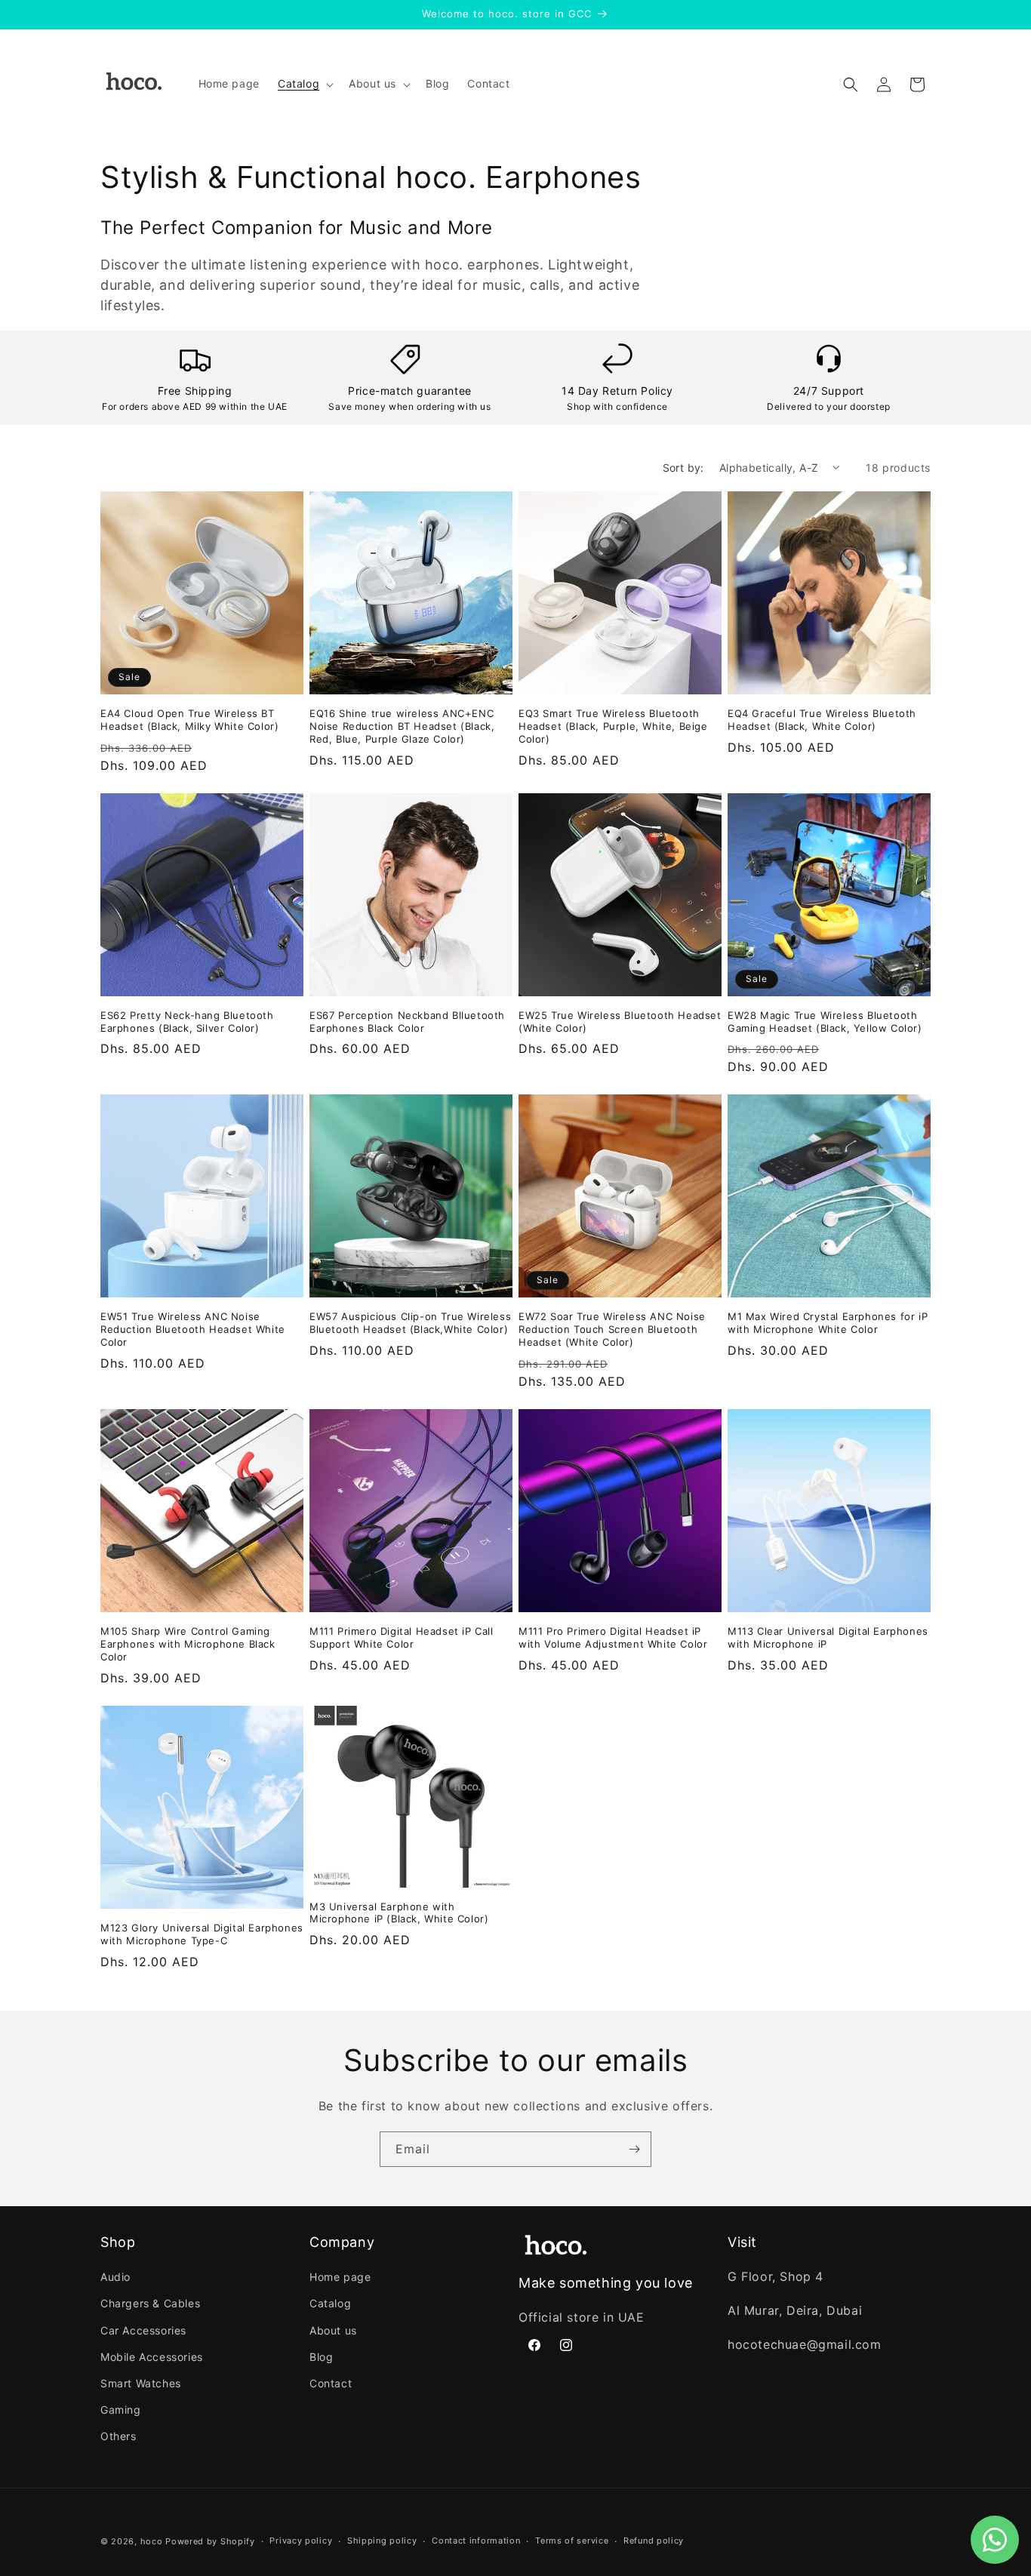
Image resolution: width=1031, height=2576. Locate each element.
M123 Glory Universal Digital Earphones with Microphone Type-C (202, 1934)
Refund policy (654, 2541)
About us (333, 2330)
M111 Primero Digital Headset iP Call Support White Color (402, 1637)
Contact (331, 2384)
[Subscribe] (634, 2149)
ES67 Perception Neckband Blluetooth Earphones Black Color (407, 1022)
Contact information (476, 2541)
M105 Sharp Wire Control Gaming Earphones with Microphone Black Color (188, 1644)
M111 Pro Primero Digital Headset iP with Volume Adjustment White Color (613, 1637)
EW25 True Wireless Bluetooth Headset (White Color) (620, 1022)
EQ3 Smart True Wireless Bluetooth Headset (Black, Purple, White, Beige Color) (613, 726)
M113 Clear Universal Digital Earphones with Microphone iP (828, 1637)
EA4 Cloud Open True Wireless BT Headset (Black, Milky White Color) (189, 720)
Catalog (330, 2304)
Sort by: (683, 468)
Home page (340, 2277)
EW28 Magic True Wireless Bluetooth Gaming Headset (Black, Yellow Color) (825, 1022)
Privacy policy (301, 2541)
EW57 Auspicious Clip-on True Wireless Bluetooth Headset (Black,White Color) (410, 1323)
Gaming (121, 2410)
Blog (321, 2357)
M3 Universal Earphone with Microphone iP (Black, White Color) (399, 1913)
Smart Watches (141, 2384)
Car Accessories (143, 2330)
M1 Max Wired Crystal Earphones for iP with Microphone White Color (828, 1323)
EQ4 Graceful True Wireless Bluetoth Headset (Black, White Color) (822, 720)
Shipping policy (382, 2541)
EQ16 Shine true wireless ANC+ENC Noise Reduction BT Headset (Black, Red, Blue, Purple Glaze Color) (402, 726)
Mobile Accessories (152, 2357)
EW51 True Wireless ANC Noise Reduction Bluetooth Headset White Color (193, 1329)
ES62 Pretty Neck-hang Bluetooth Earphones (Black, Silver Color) (187, 1022)
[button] (304, 84)
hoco (152, 2541)
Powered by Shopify (210, 2541)
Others (118, 2437)
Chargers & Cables (150, 2304)
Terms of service (572, 2541)
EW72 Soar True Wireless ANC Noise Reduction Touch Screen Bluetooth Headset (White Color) (612, 1329)
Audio (115, 2277)
